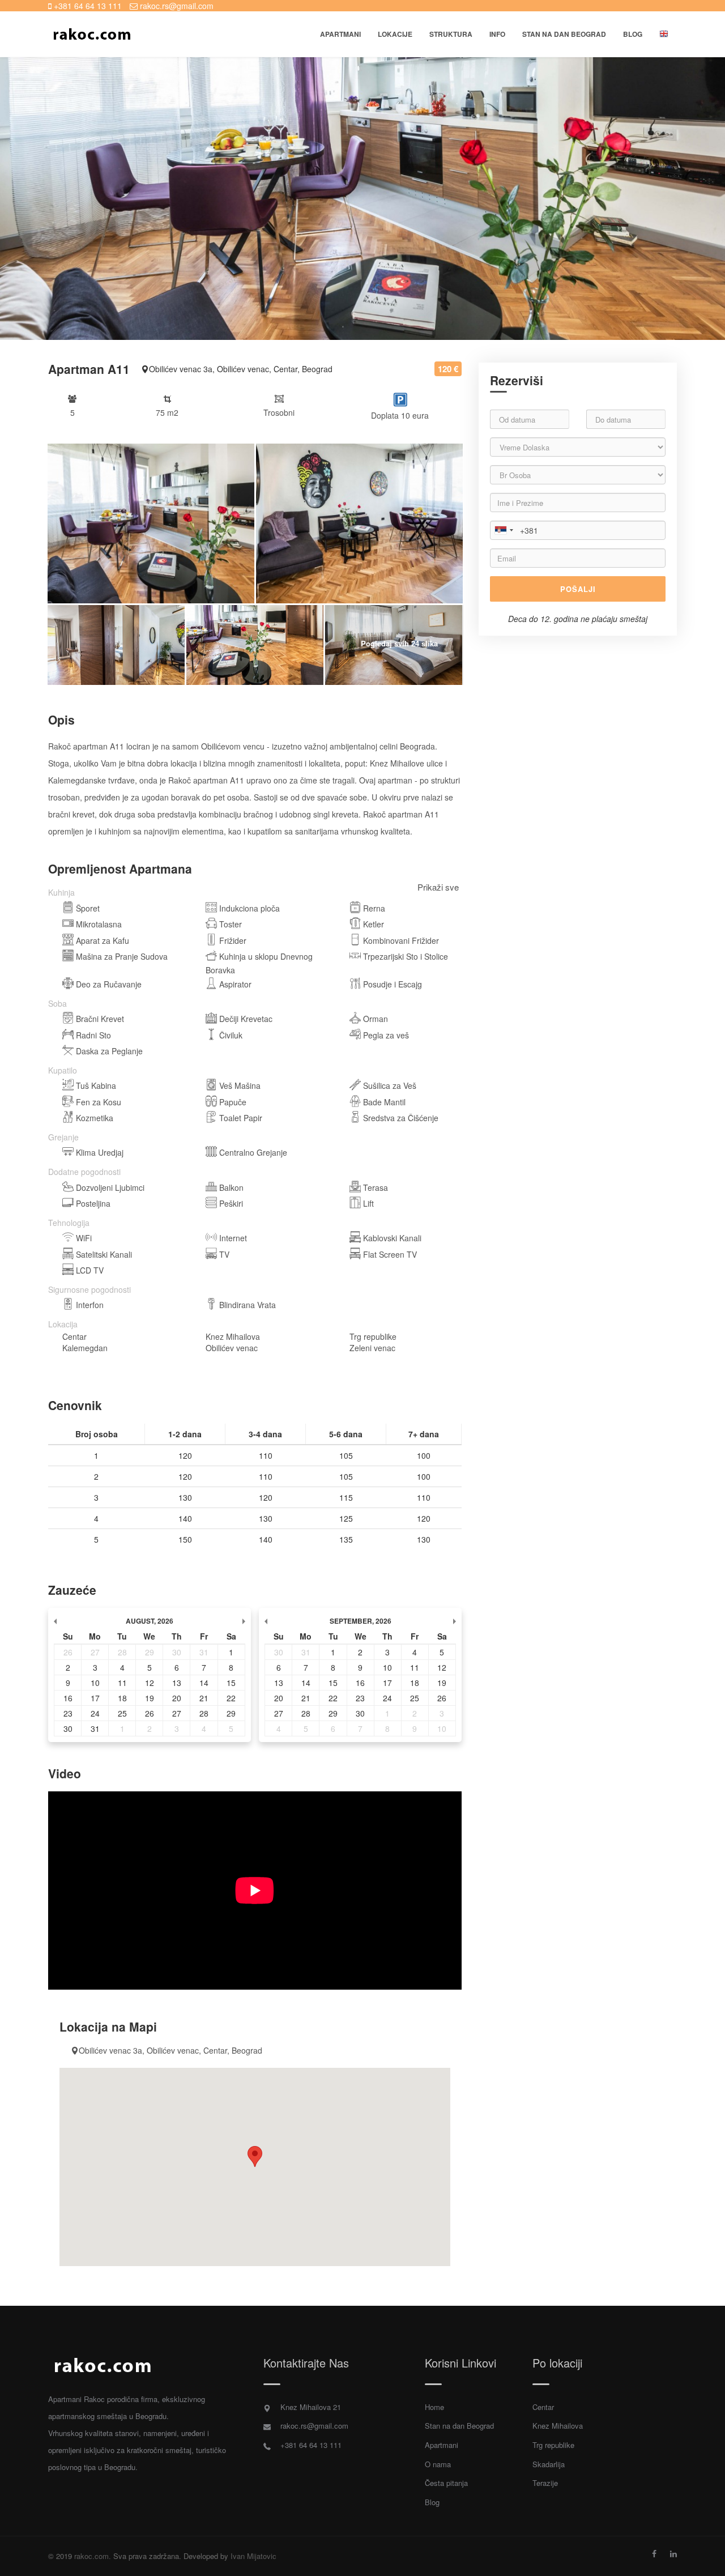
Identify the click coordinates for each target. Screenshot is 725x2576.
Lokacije (395, 34)
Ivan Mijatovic (253, 2556)
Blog (633, 34)
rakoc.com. (93, 2556)
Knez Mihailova (558, 2426)
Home (434, 2407)
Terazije (545, 2483)
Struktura (451, 34)
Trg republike (553, 2445)
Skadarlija (549, 2464)
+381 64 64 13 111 (87, 6)
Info (497, 34)
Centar (543, 2407)
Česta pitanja (446, 2483)
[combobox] (504, 530)
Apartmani (340, 34)
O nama (438, 2464)
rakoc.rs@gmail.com (176, 6)
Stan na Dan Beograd (564, 34)
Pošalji (578, 589)
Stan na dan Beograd (459, 2426)
